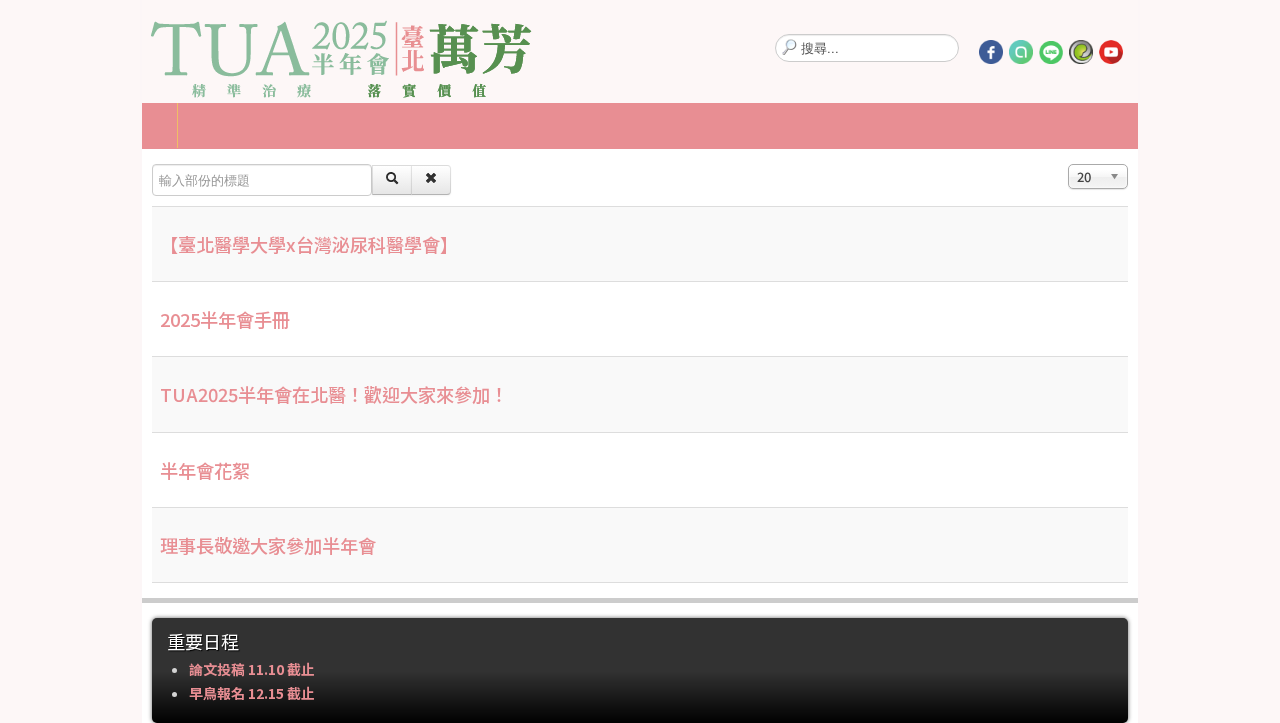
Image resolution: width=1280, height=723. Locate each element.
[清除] (291, 180)
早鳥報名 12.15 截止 (112, 693)
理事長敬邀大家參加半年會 (128, 545)
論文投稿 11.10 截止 (112, 669)
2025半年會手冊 (85, 319)
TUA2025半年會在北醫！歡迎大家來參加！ (194, 394)
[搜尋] (252, 180)
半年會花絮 (65, 470)
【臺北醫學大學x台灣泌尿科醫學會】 (169, 244)
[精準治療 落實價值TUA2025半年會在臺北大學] (202, 50)
